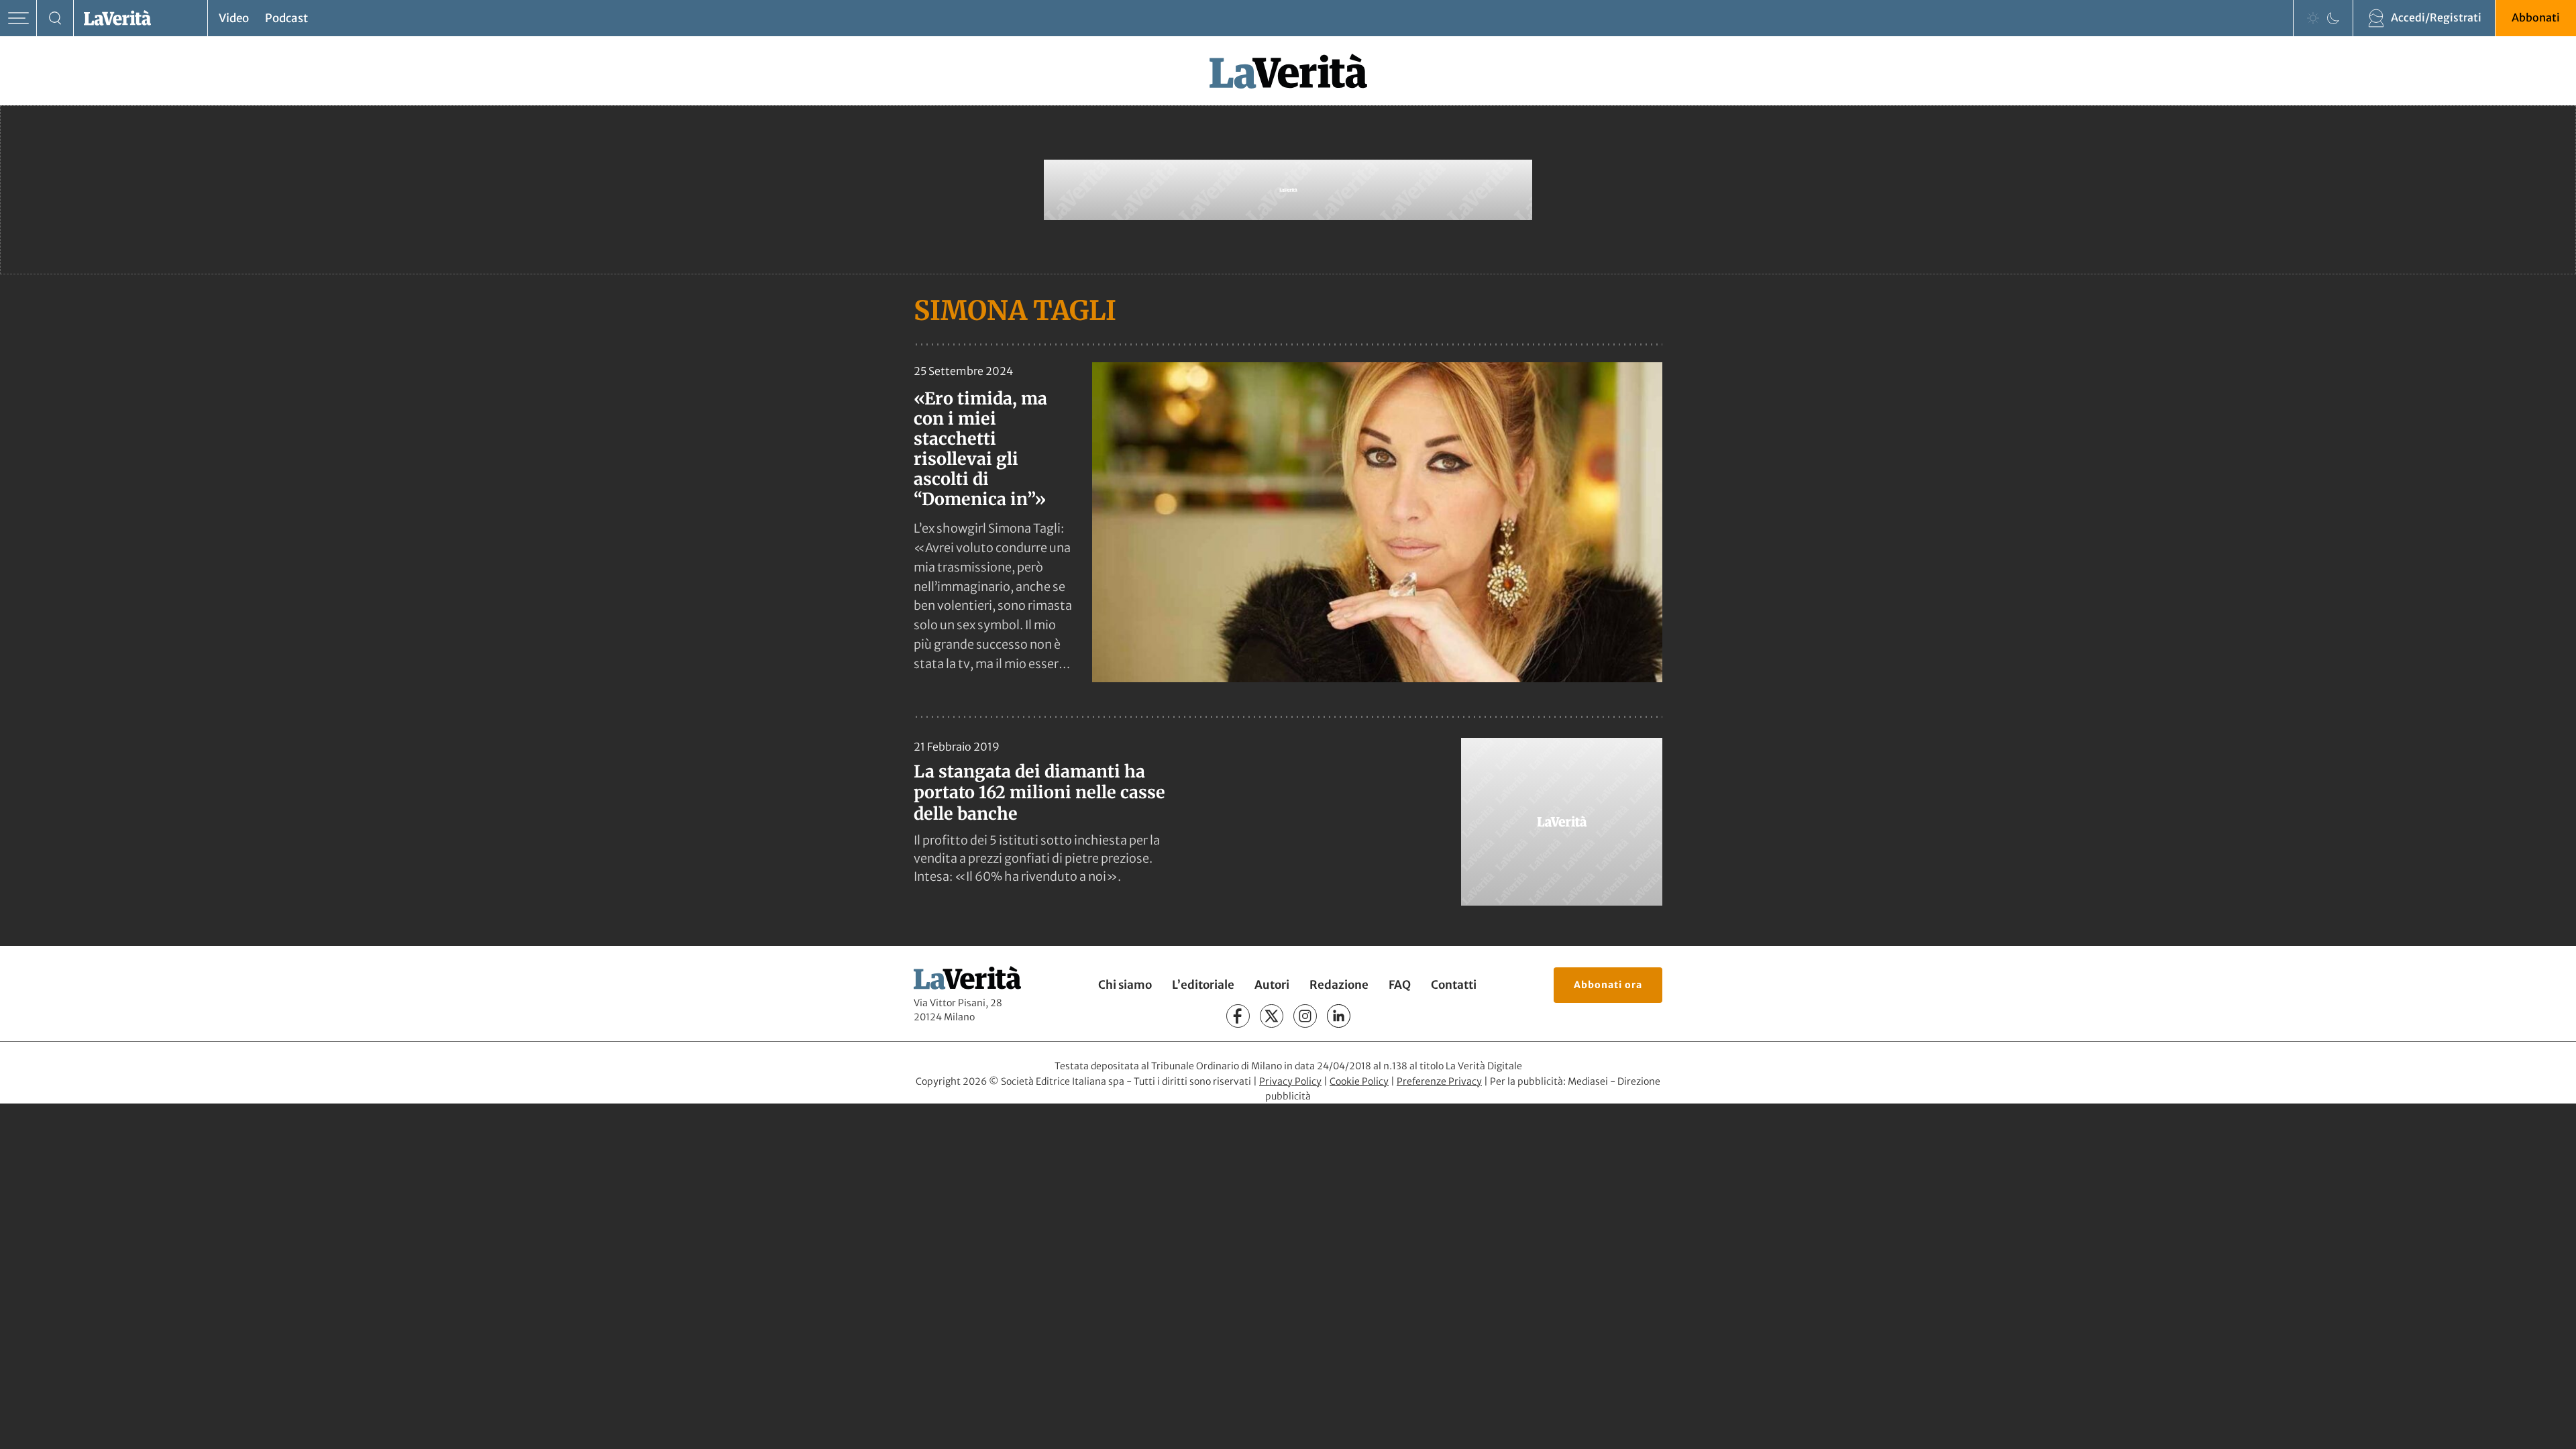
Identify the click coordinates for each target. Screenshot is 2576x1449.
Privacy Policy (1290, 1081)
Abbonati (2536, 17)
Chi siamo (1125, 985)
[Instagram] (1305, 1016)
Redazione (1339, 985)
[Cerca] (55, 18)
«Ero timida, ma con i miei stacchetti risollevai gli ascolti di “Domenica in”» (980, 449)
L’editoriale (1203, 985)
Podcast (286, 18)
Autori (1272, 985)
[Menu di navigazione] (18, 18)
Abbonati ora (1608, 985)
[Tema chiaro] (2313, 18)
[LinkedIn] (1339, 1016)
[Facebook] (1238, 1016)
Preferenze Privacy (1439, 1081)
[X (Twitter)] (1272, 1016)
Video (234, 18)
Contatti (1454, 985)
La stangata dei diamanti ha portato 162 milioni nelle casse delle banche (1039, 793)
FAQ (1400, 985)
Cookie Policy (1359, 1081)
